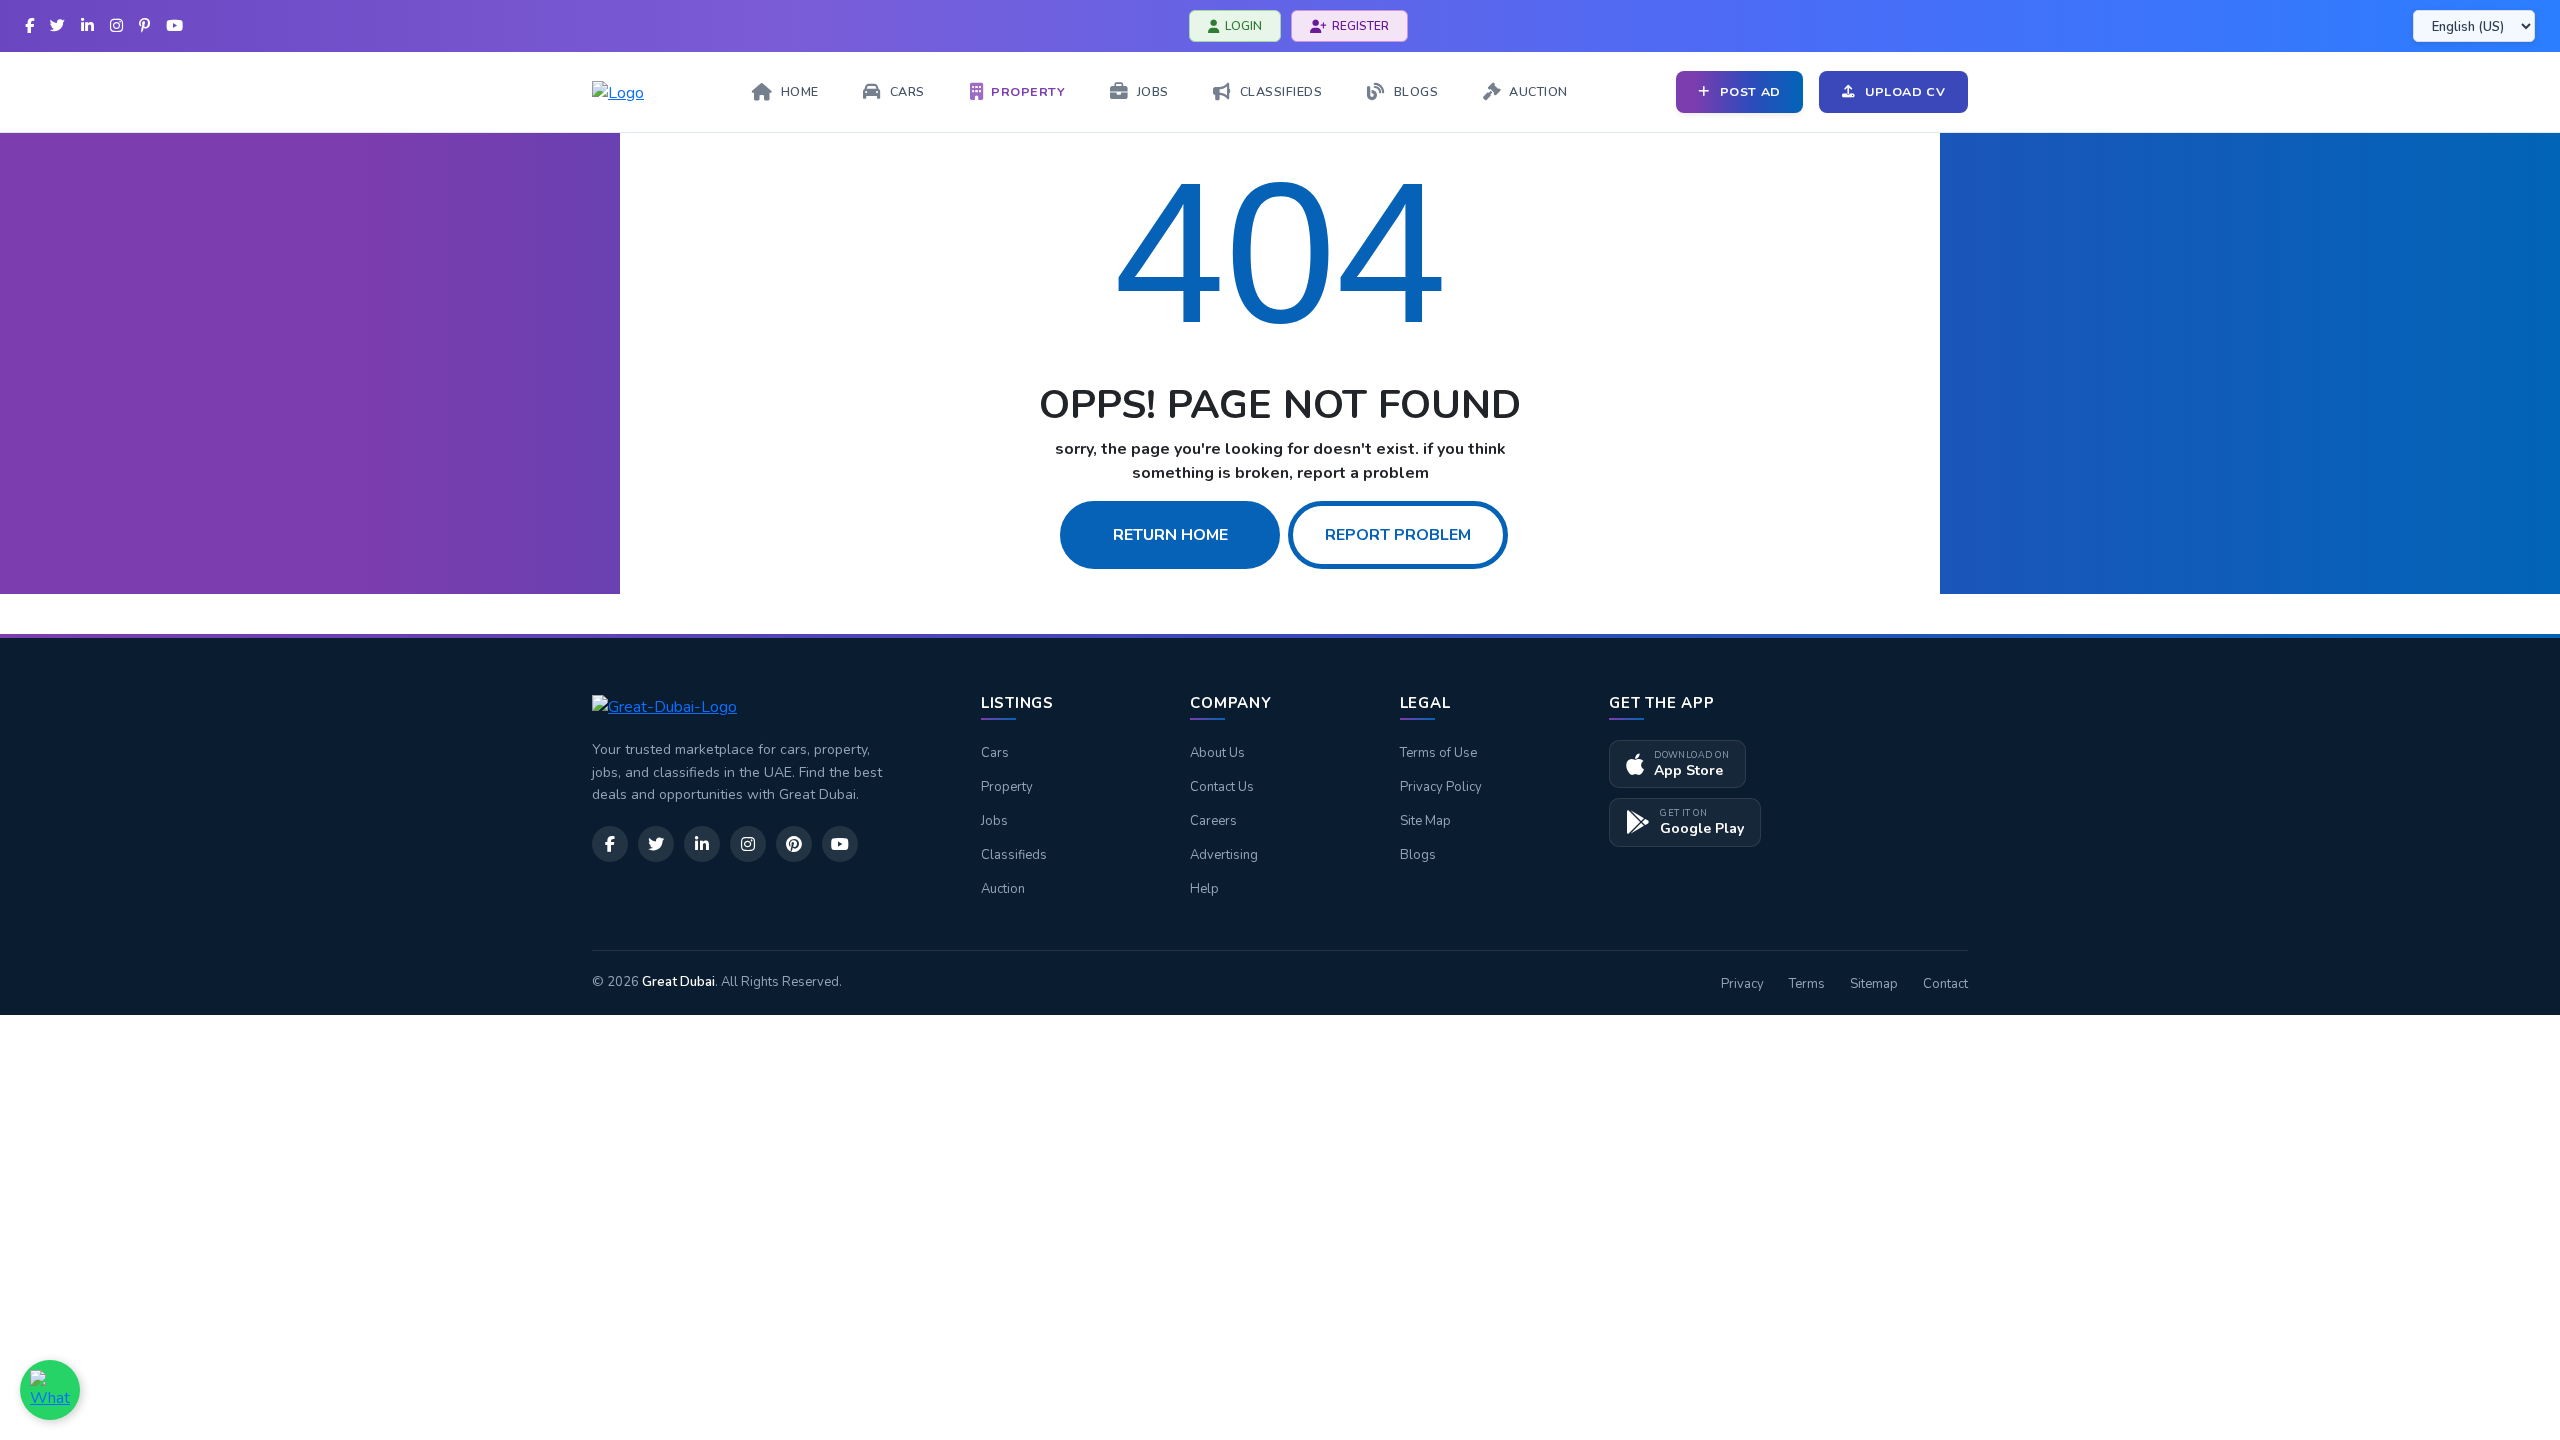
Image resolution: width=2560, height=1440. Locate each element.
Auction (1003, 889)
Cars (995, 753)
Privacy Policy (1441, 787)
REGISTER (1360, 26)
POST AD (1750, 91)
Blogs (1418, 855)
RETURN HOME (1170, 535)
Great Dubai (678, 982)
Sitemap (1874, 984)
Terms (1807, 984)
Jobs (994, 821)
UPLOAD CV (1905, 91)
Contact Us (1222, 787)
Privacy (1742, 984)
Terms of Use (1438, 753)
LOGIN (1243, 26)
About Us (1217, 753)
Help (1204, 889)
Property (1007, 787)
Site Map (1425, 821)
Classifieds (1014, 855)
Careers (1213, 821)
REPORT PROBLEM (1398, 535)
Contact (1945, 984)
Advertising (1224, 855)
